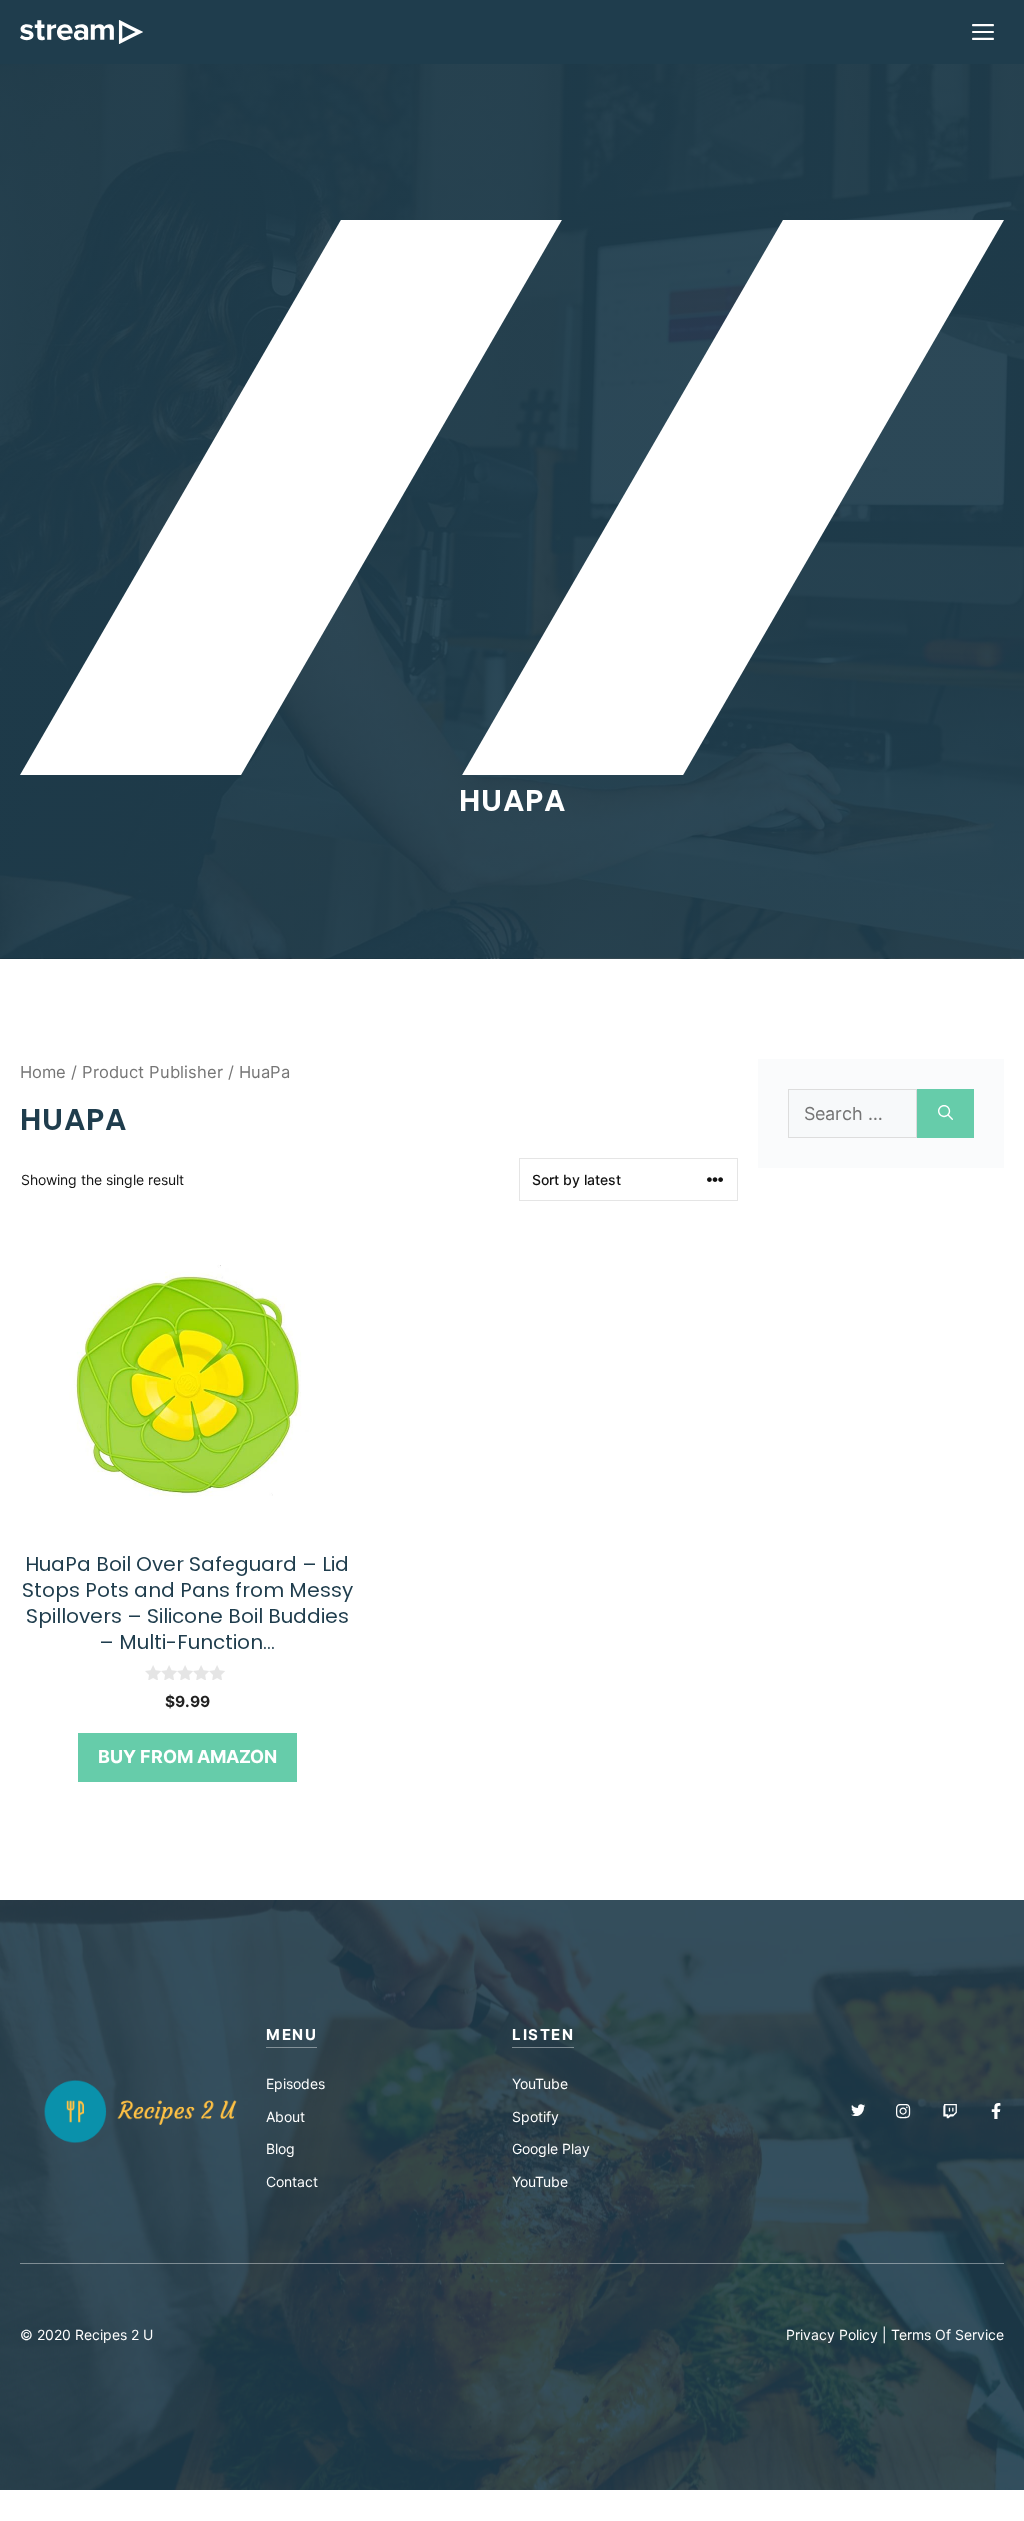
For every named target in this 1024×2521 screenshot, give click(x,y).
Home (43, 1072)
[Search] (945, 1113)
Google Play (551, 2148)
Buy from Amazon (187, 1756)
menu (291, 2034)
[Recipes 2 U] (81, 32)
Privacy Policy (832, 2334)
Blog (280, 2148)
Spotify (535, 2116)
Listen (543, 2034)
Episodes (295, 2083)
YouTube (540, 2083)
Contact (292, 2181)
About (285, 2116)
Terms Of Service (947, 2334)
